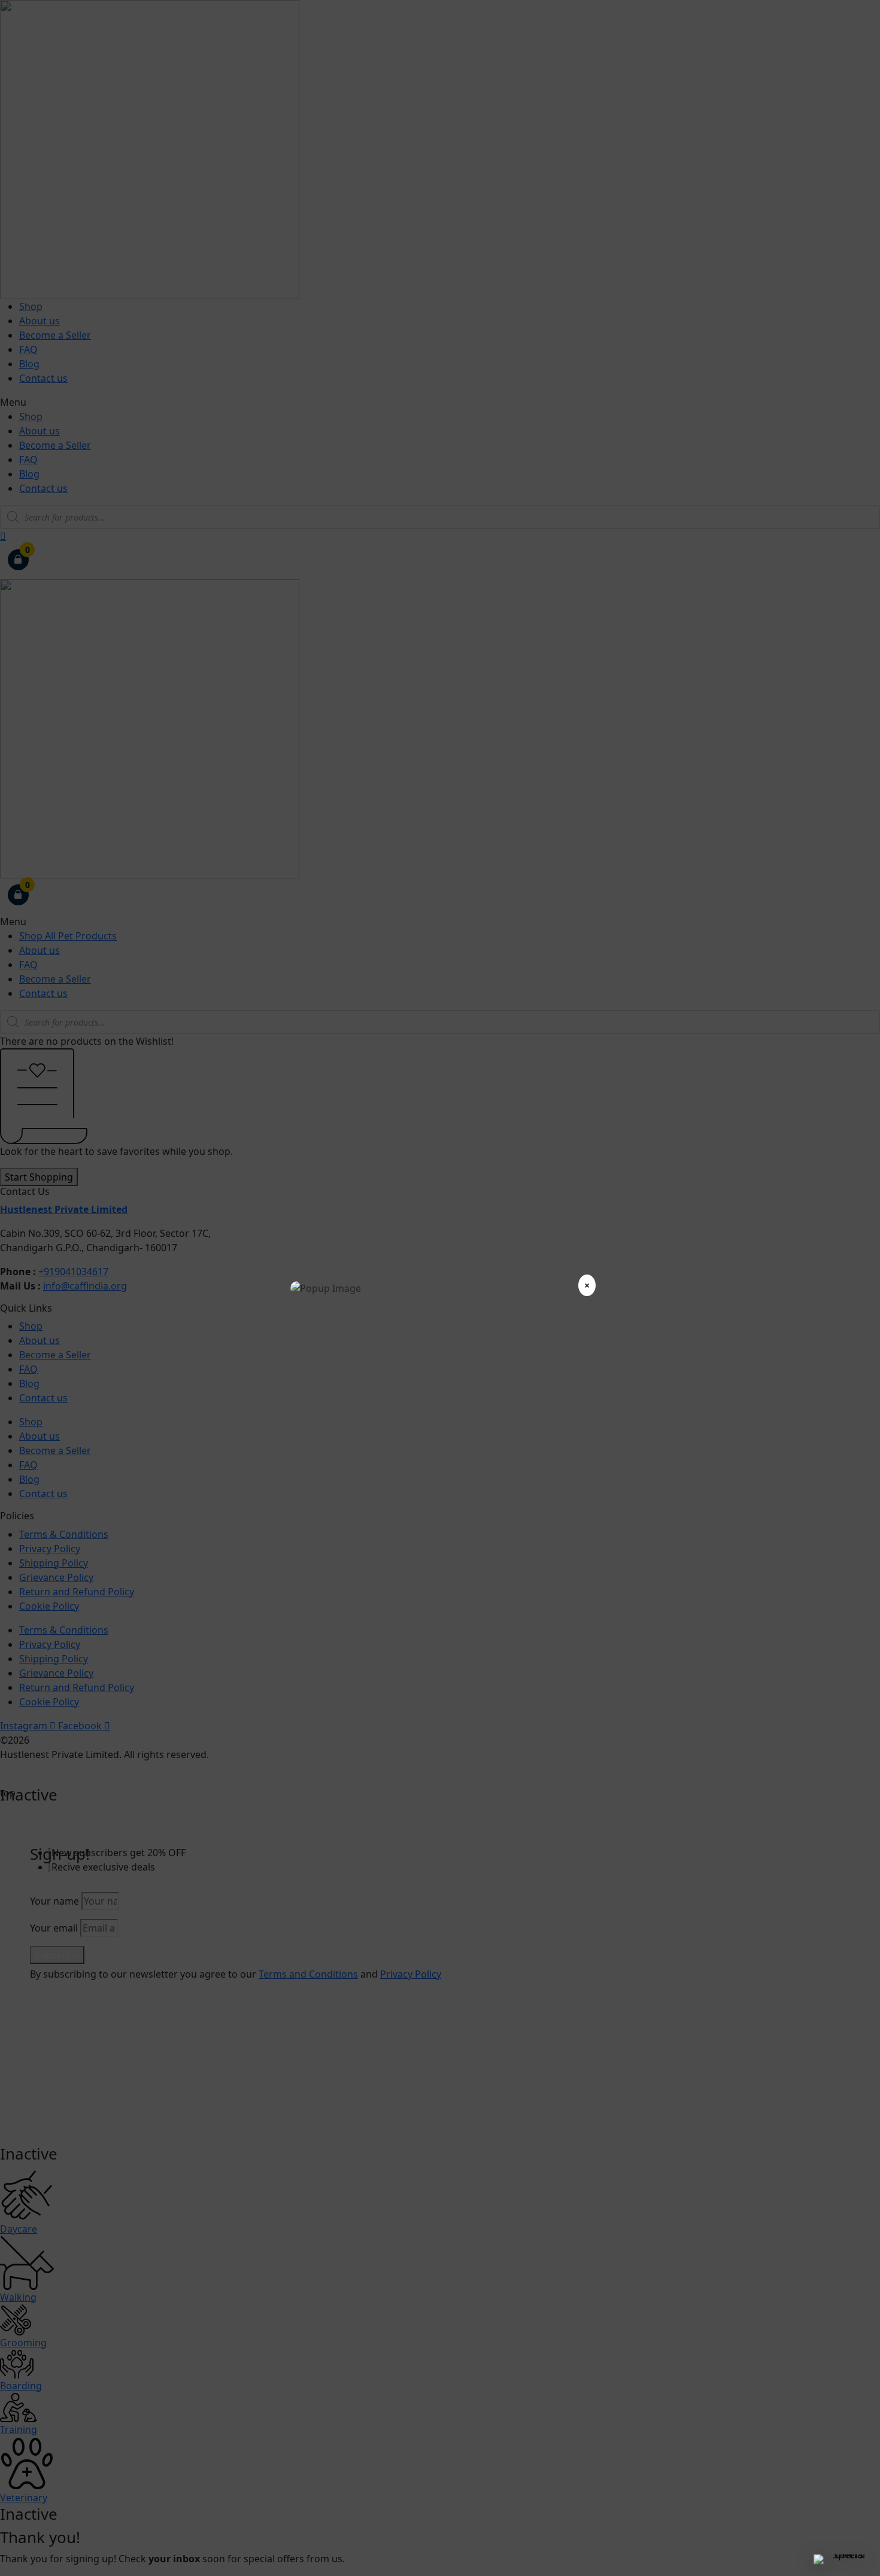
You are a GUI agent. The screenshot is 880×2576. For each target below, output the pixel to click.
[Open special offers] (844, 2559)
